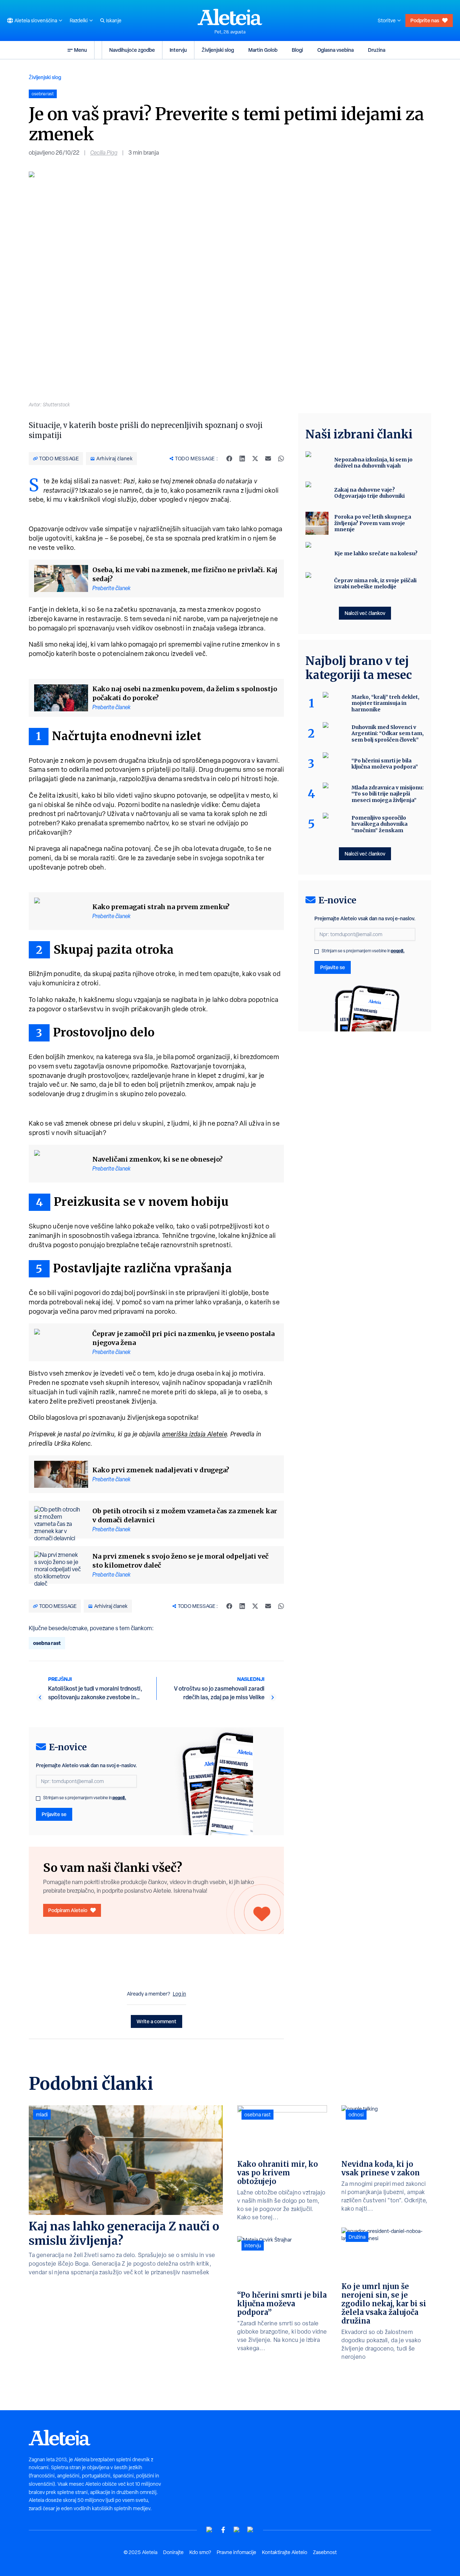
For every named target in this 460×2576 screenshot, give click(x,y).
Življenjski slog (218, 50)
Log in (180, 1994)
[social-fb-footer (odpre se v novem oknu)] (223, 2530)
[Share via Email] (268, 459)
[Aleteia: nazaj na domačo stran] (230, 17)
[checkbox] (38, 1798)
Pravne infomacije (236, 2552)
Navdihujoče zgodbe (132, 50)
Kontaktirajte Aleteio (285, 2552)
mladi (42, 2115)
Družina (377, 50)
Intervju (178, 50)
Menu (80, 50)
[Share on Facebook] (229, 459)
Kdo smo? (200, 2552)
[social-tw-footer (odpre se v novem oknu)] (237, 2530)
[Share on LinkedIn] (242, 459)
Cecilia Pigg (104, 153)
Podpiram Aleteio (68, 1910)
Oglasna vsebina (335, 50)
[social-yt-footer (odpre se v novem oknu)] (210, 2530)
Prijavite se (54, 1814)
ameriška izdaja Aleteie (195, 1434)
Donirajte (173, 2552)
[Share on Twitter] (255, 459)
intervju (253, 2246)
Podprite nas (425, 20)
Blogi (297, 50)
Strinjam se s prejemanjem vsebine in (85, 1798)
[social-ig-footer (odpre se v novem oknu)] (250, 2530)
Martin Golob (263, 50)
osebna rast (47, 1643)
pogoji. (119, 1798)
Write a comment (157, 2021)
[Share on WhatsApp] (281, 459)
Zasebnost (325, 2552)
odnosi (356, 2115)
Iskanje (114, 20)
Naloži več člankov (365, 613)
